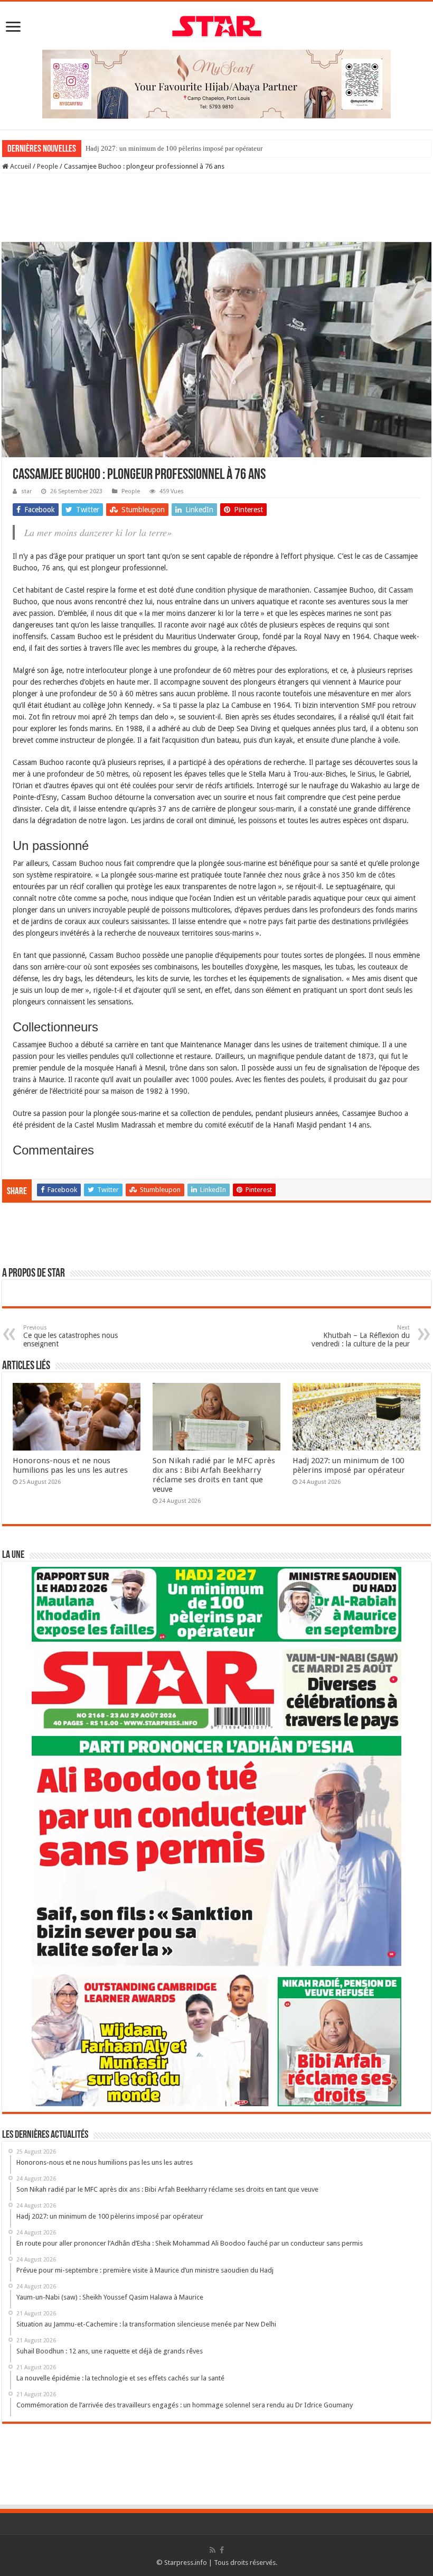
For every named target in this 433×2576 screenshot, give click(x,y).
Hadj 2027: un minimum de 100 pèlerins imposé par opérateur (174, 148)
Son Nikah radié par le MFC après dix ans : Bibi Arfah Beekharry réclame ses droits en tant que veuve (214, 1475)
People (48, 166)
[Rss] (213, 2550)
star (26, 491)
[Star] (217, 25)
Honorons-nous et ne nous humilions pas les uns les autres (70, 1465)
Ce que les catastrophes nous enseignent (70, 1336)
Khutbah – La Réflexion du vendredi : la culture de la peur (361, 1336)
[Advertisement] (216, 208)
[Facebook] (222, 2550)
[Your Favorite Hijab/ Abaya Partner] (216, 83)
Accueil (20, 166)
